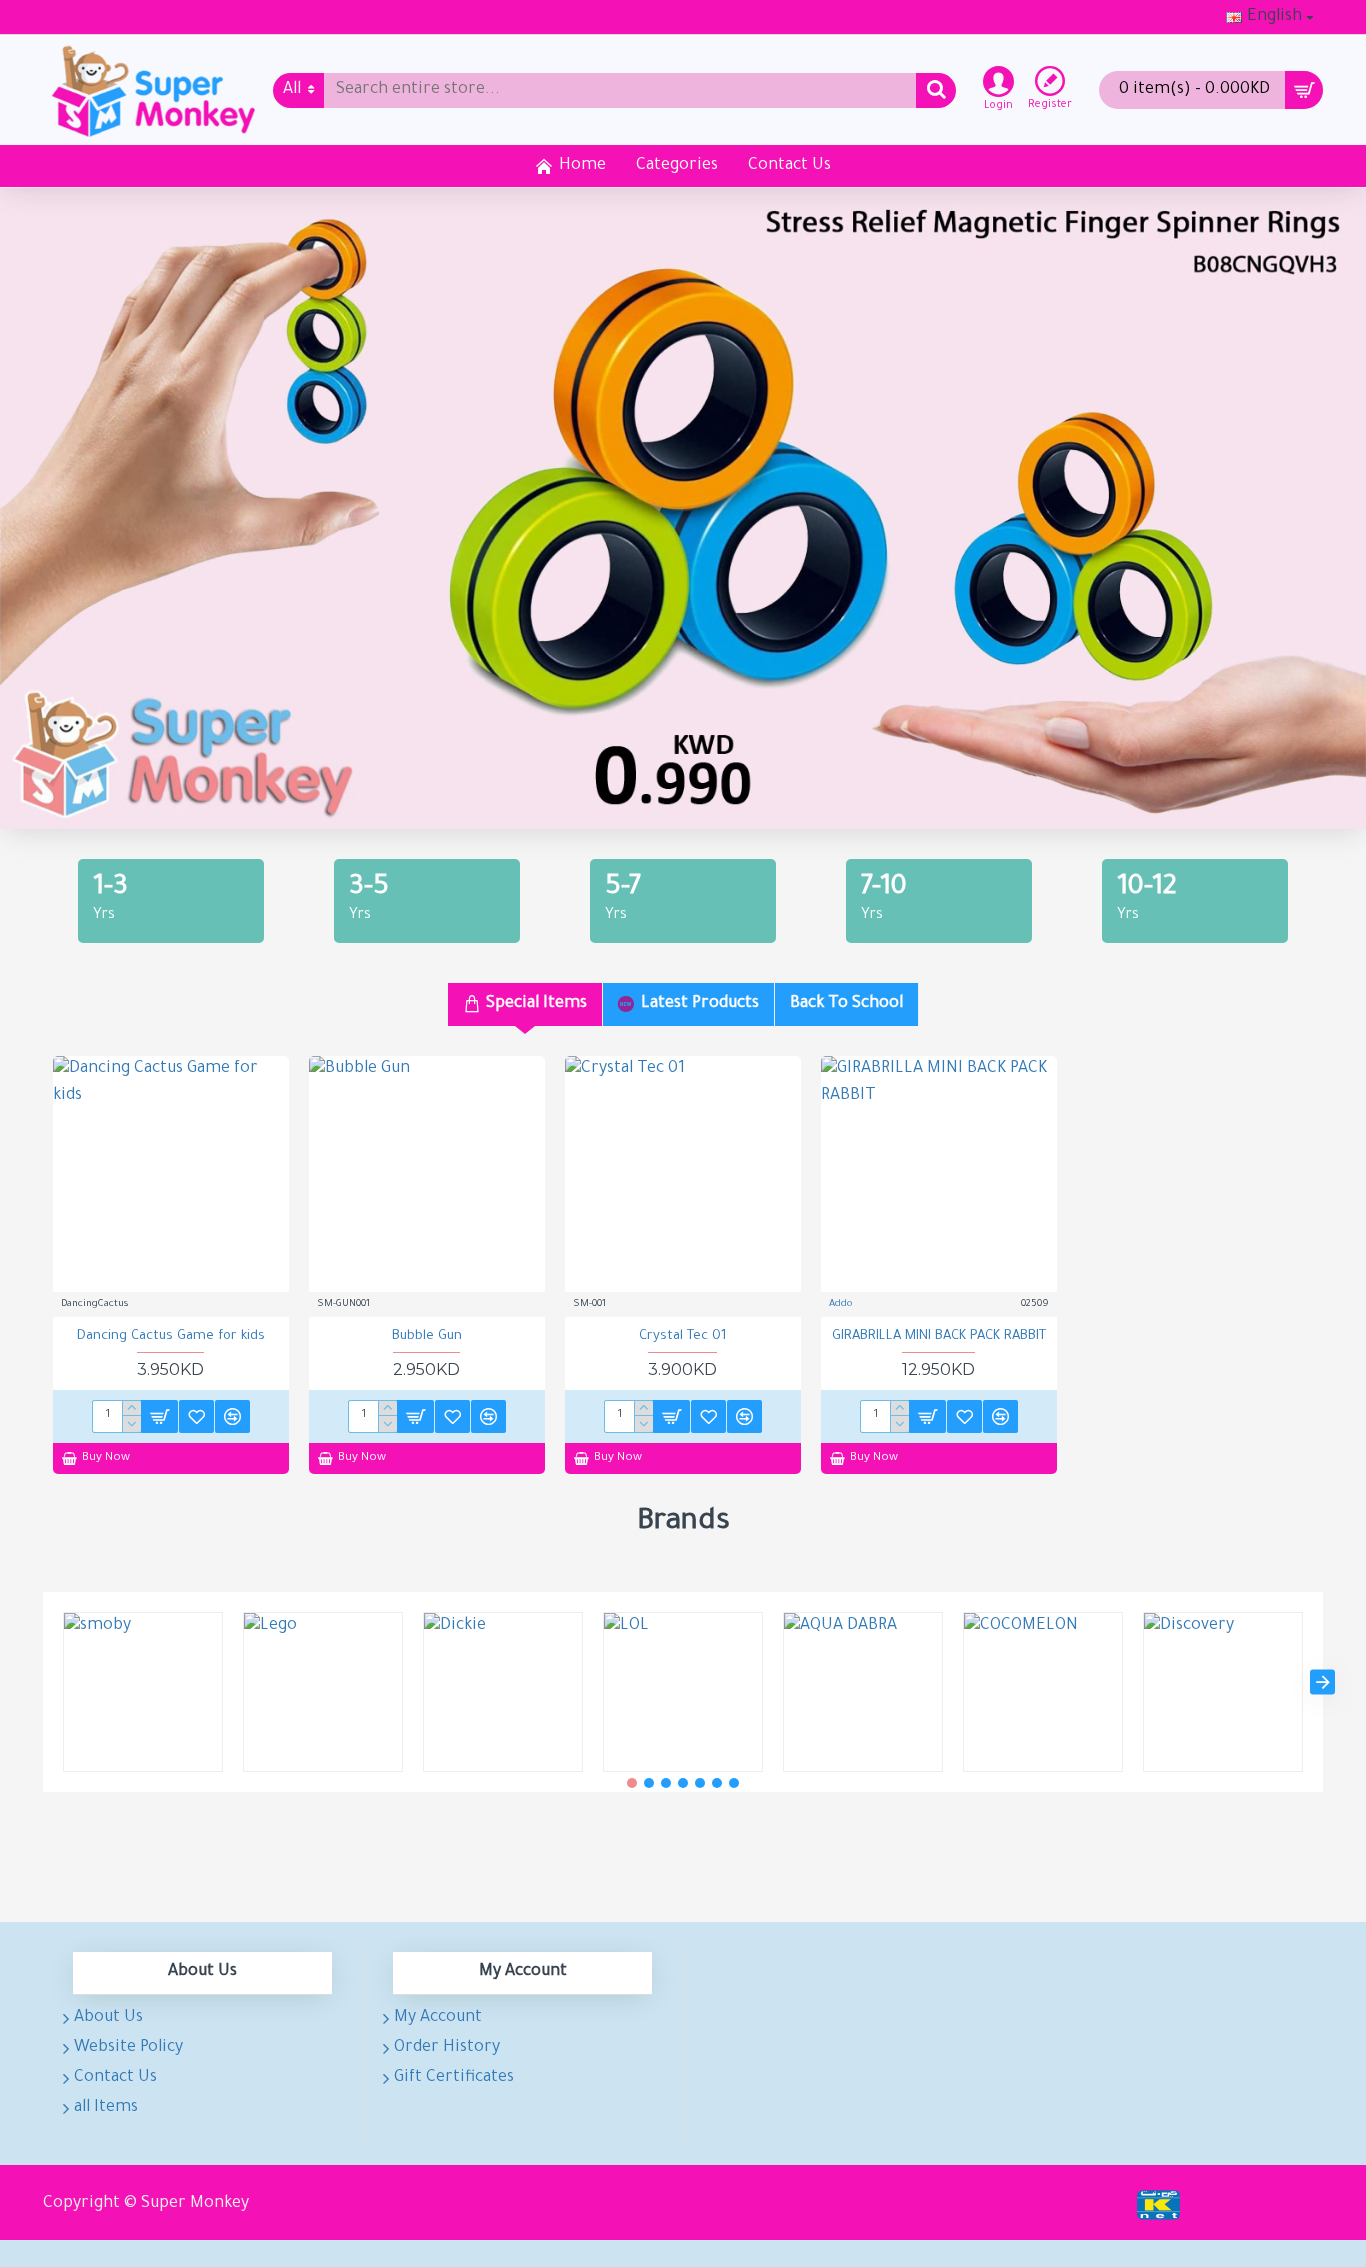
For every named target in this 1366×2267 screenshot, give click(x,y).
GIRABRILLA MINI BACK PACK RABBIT (939, 1336)
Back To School (846, 1004)
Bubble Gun (427, 1336)
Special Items (536, 1004)
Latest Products (700, 1004)
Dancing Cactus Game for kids (171, 1336)
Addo (840, 1304)
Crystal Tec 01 (683, 1336)
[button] (43, 1681)
